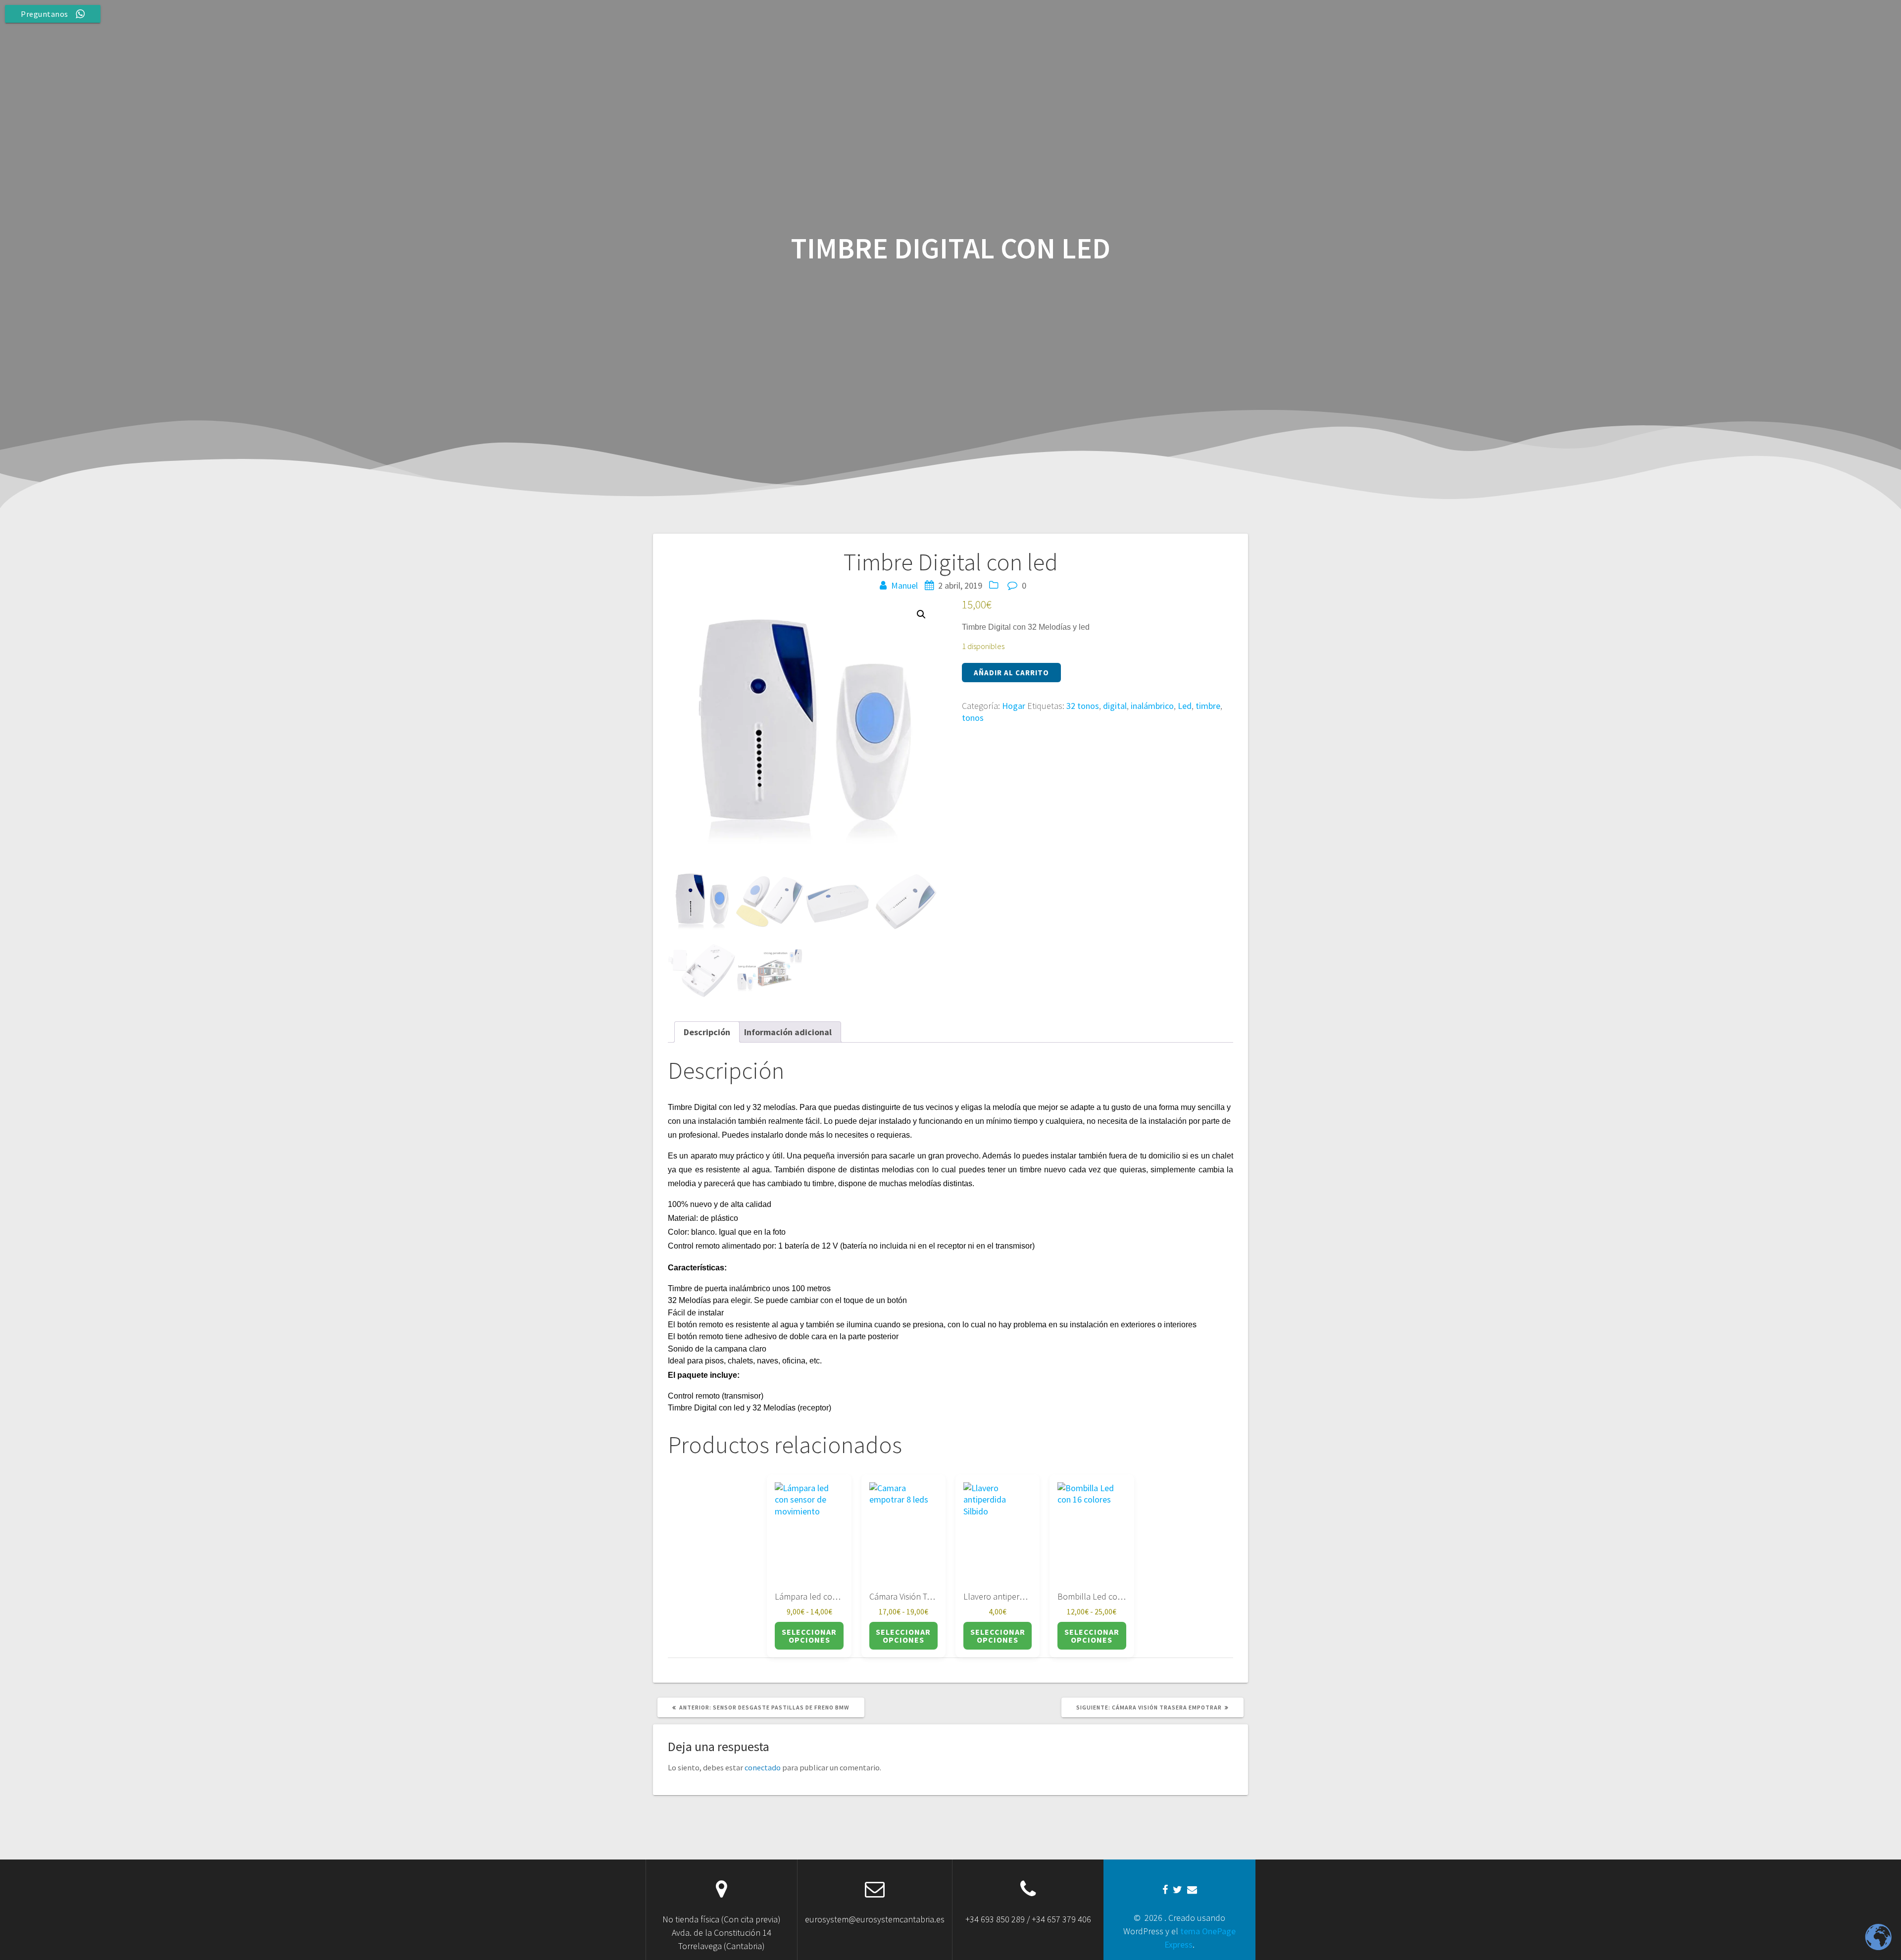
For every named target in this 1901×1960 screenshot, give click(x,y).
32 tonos (1083, 706)
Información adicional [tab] (788, 1032)
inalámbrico (1152, 706)
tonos (973, 718)
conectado (763, 1767)
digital (1115, 706)
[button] (921, 614)
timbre (1208, 706)
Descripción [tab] (707, 1032)
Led (1185, 706)
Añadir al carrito (1011, 673)
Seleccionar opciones (809, 1636)
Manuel (904, 585)
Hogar (1014, 706)
